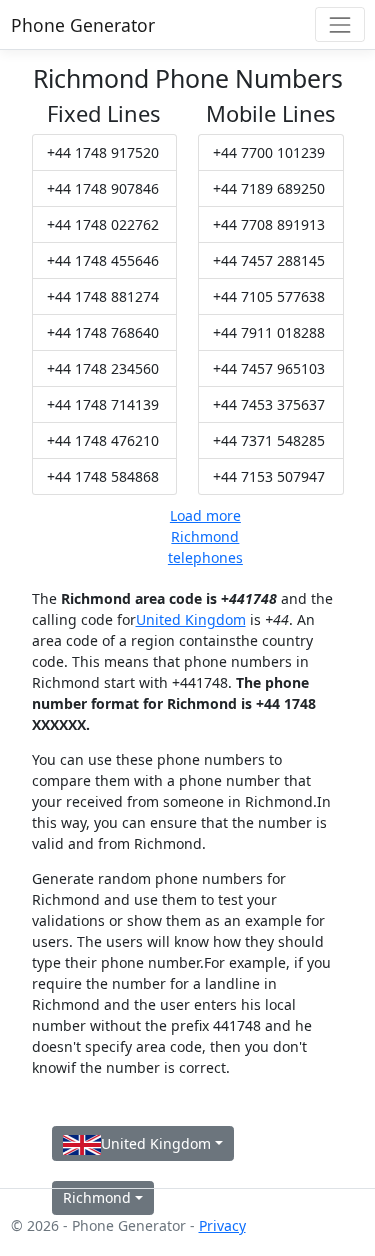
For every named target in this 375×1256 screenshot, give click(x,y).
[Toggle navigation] (339, 24)
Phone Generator (83, 25)
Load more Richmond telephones (205, 536)
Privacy (222, 1225)
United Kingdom (191, 619)
